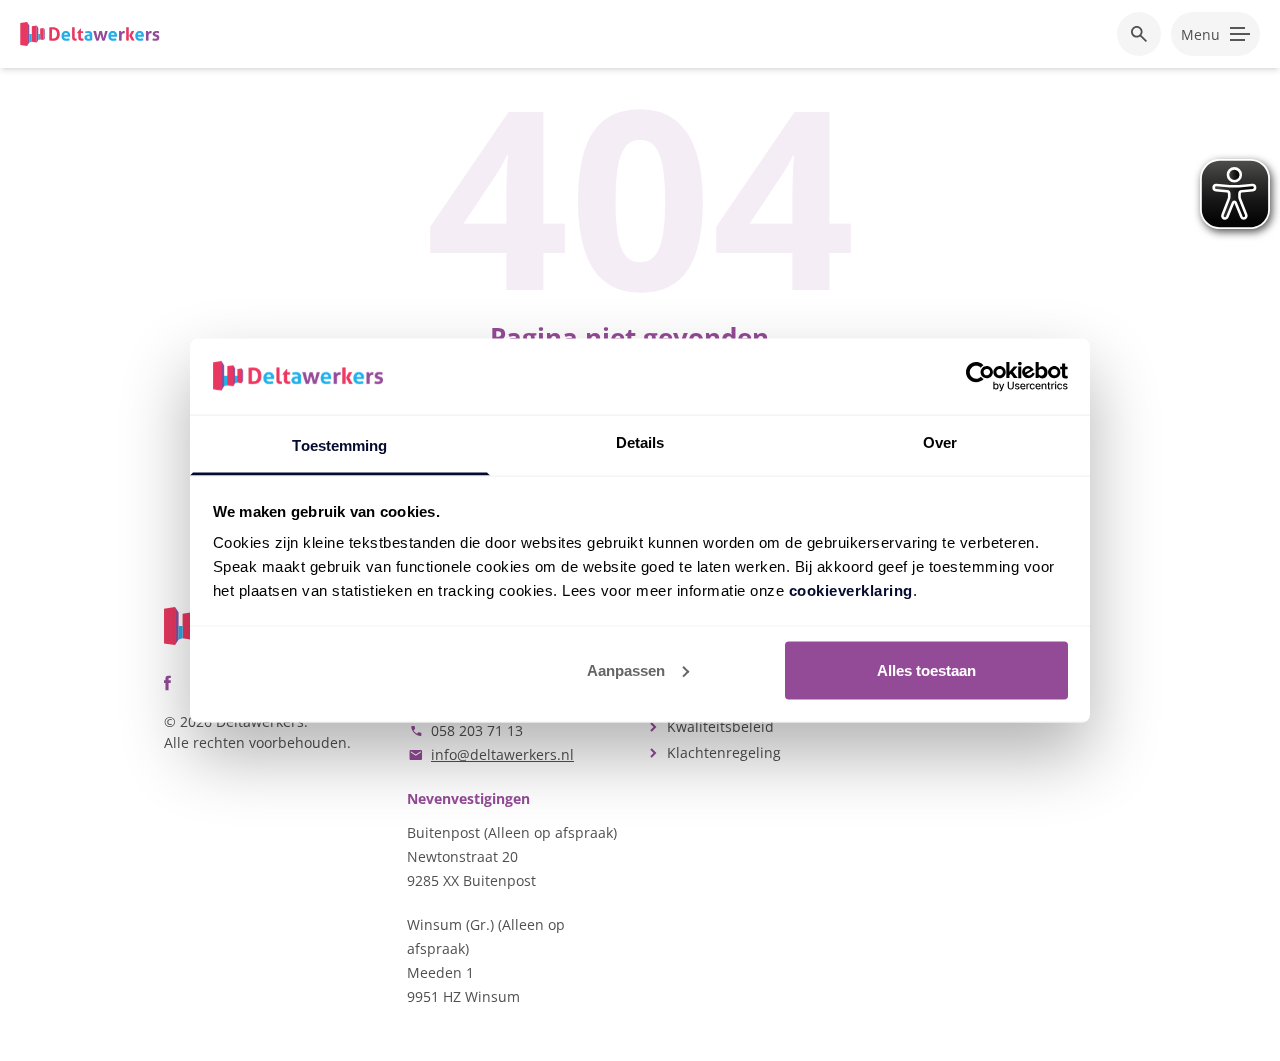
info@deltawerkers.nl (502, 754)
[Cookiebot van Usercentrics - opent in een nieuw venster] (980, 376)
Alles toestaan (926, 669)
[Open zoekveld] (1139, 34)
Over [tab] (940, 442)
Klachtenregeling (724, 752)
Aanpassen (626, 669)
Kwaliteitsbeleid (720, 726)
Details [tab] (640, 442)
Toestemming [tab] (339, 445)
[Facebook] (167, 683)
